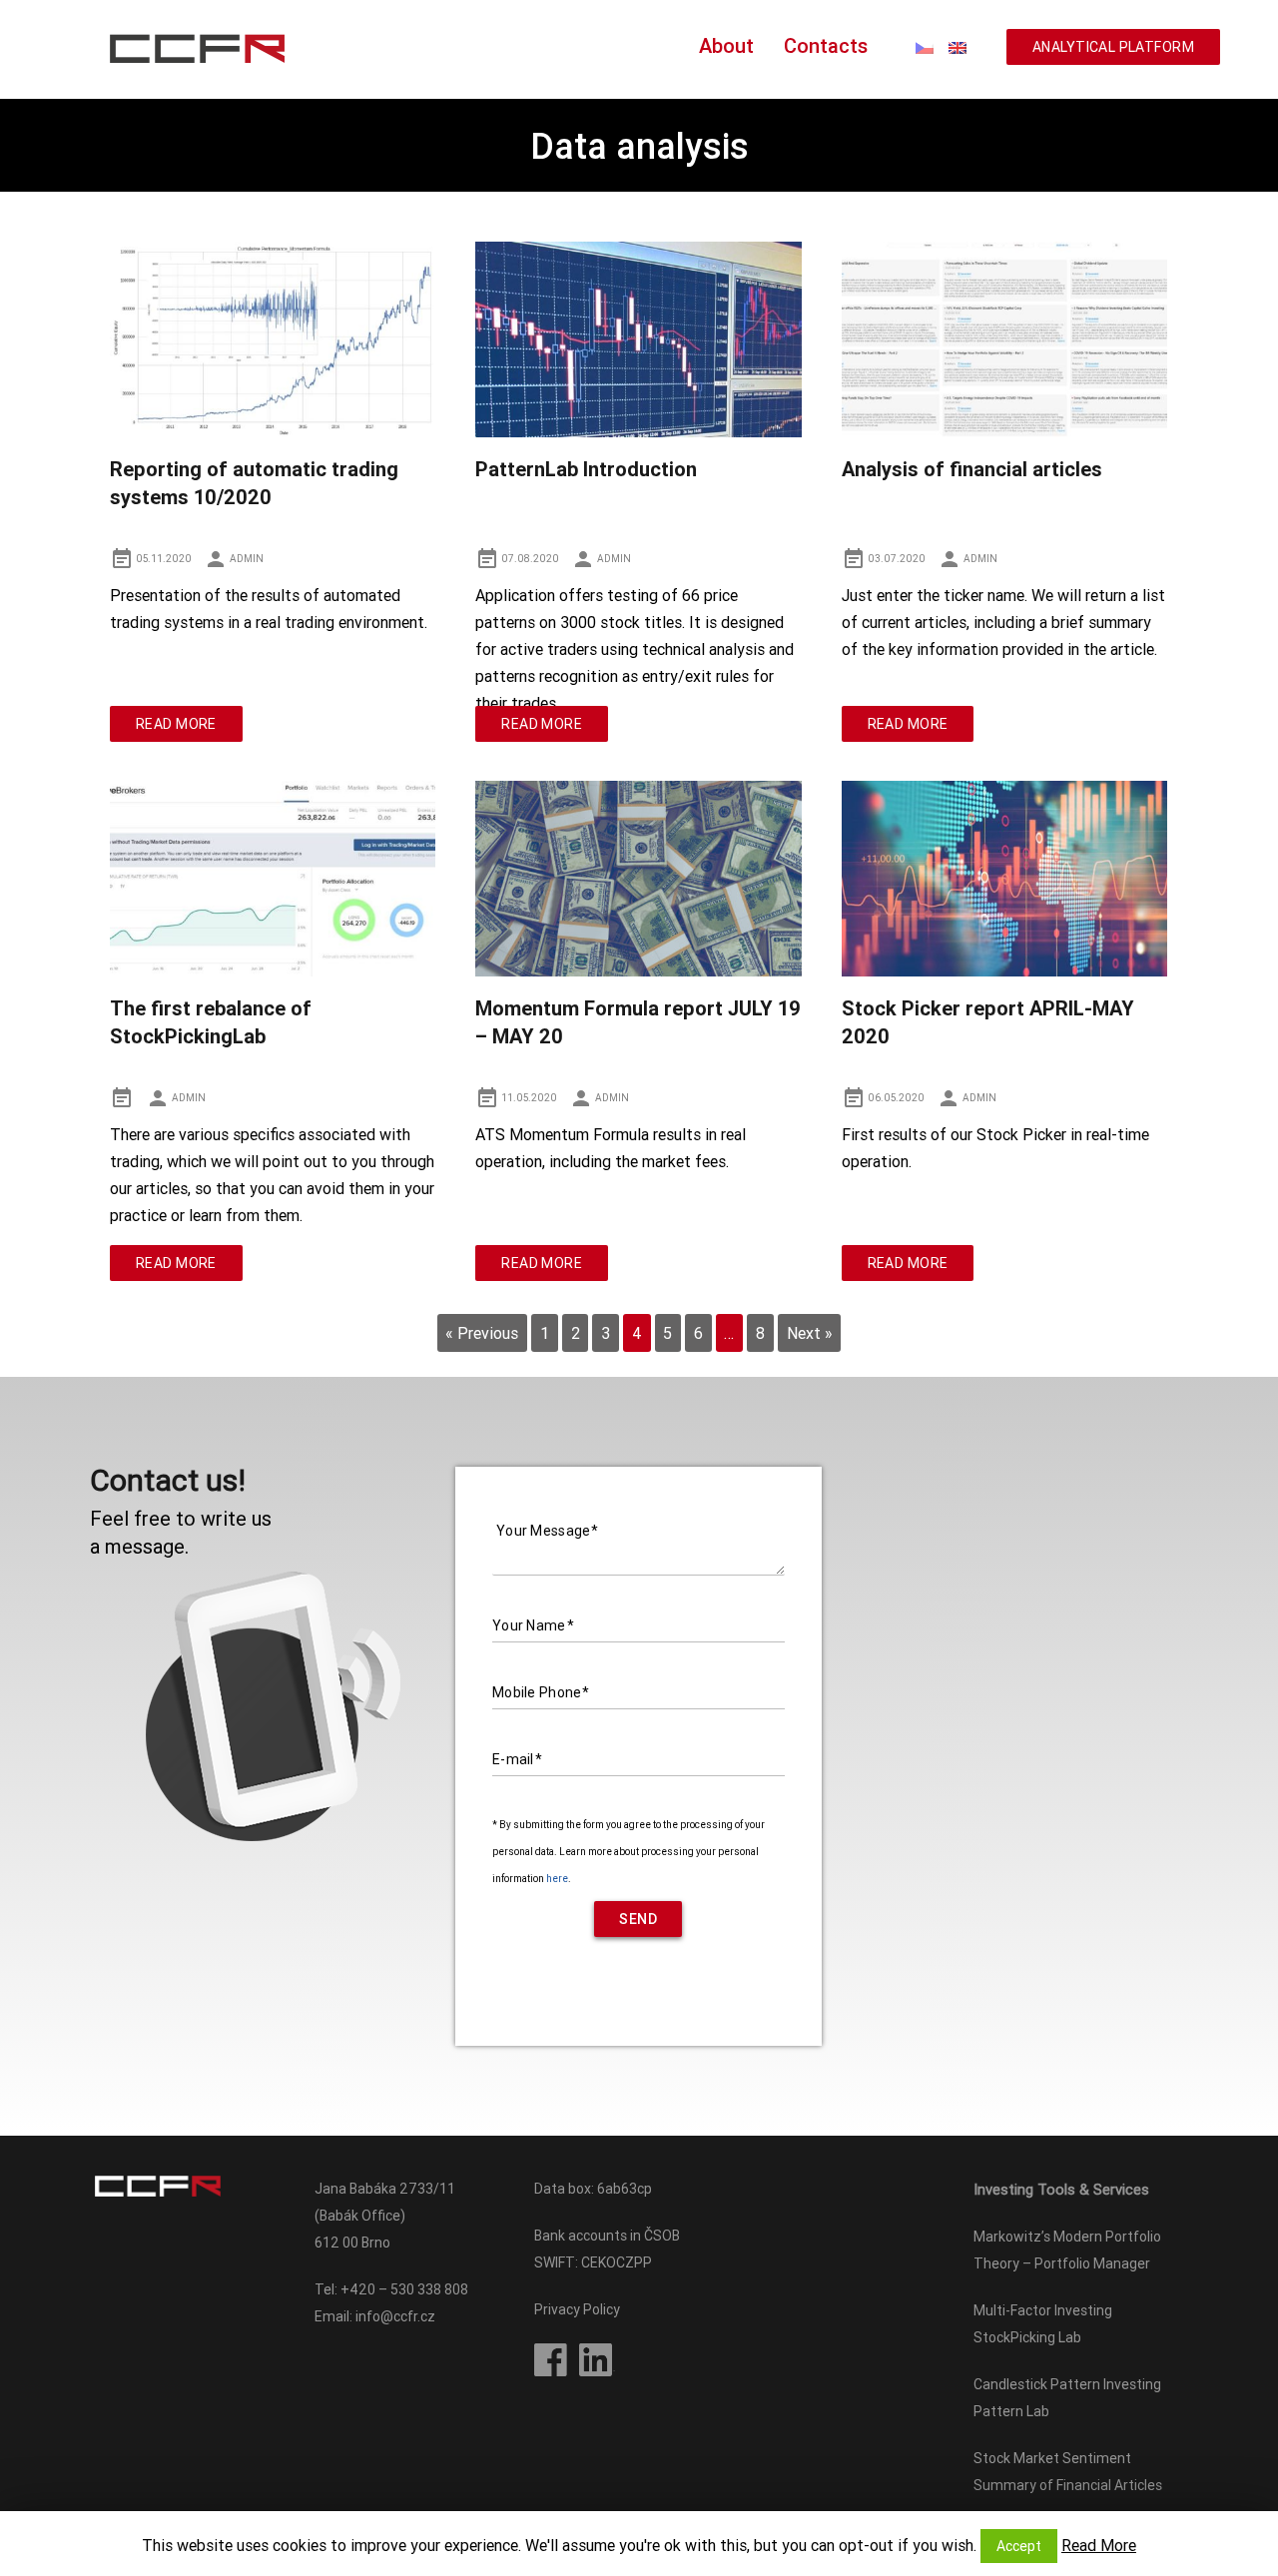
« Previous (482, 1333)
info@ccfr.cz (395, 2316)
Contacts (826, 45)
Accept (1019, 2546)
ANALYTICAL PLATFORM (1113, 47)
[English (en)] (958, 46)
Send (638, 1919)
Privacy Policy (577, 2309)
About (726, 45)
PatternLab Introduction (586, 469)
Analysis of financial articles (972, 469)
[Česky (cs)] (925, 46)
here (557, 1879)
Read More (176, 724)
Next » (810, 1333)
